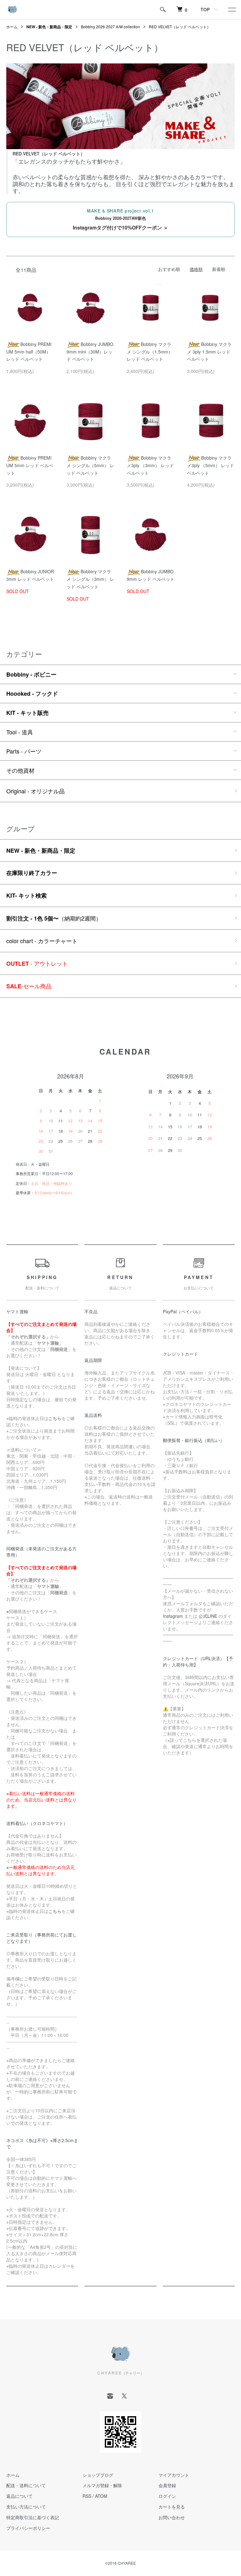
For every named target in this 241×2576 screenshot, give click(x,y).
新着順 (219, 269)
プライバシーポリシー (28, 2528)
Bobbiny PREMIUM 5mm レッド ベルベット (30, 465)
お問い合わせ (172, 2517)
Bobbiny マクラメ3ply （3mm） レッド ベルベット (150, 465)
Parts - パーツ (24, 751)
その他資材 (20, 770)
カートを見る (172, 2507)
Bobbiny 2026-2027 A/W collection (110, 27)
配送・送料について (26, 2485)
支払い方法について (26, 2507)
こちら (55, 1418)
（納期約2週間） (54, 918)
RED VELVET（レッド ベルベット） (180, 27)
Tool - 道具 (20, 732)
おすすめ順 (169, 269)
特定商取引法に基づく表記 (33, 2517)
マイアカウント (174, 2475)
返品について (19, 2496)
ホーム (12, 27)
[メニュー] (232, 9)
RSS (87, 2496)
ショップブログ (98, 2475)
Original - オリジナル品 (35, 791)
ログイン (167, 2496)
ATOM (101, 2496)
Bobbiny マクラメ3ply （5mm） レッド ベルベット (211, 465)
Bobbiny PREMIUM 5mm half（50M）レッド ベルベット (29, 352)
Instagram (173, 1616)
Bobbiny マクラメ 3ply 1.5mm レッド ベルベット (209, 352)
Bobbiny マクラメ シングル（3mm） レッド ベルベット (90, 579)
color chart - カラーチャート (42, 941)
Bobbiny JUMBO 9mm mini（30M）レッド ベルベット (90, 352)
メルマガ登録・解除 (102, 2485)
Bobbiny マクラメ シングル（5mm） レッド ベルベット (90, 465)
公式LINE (208, 1616)
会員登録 (167, 2485)
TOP (205, 9)
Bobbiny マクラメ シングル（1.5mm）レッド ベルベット (150, 352)
